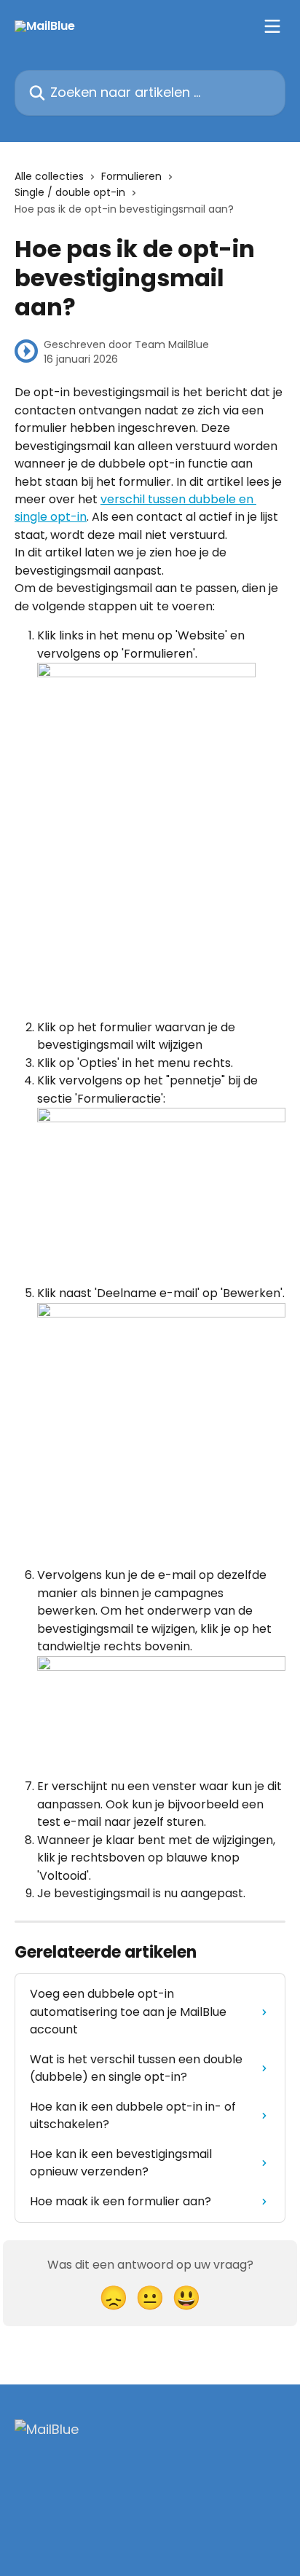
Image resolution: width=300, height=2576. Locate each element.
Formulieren (131, 176)
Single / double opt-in (70, 192)
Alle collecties (49, 176)
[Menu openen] (272, 26)
